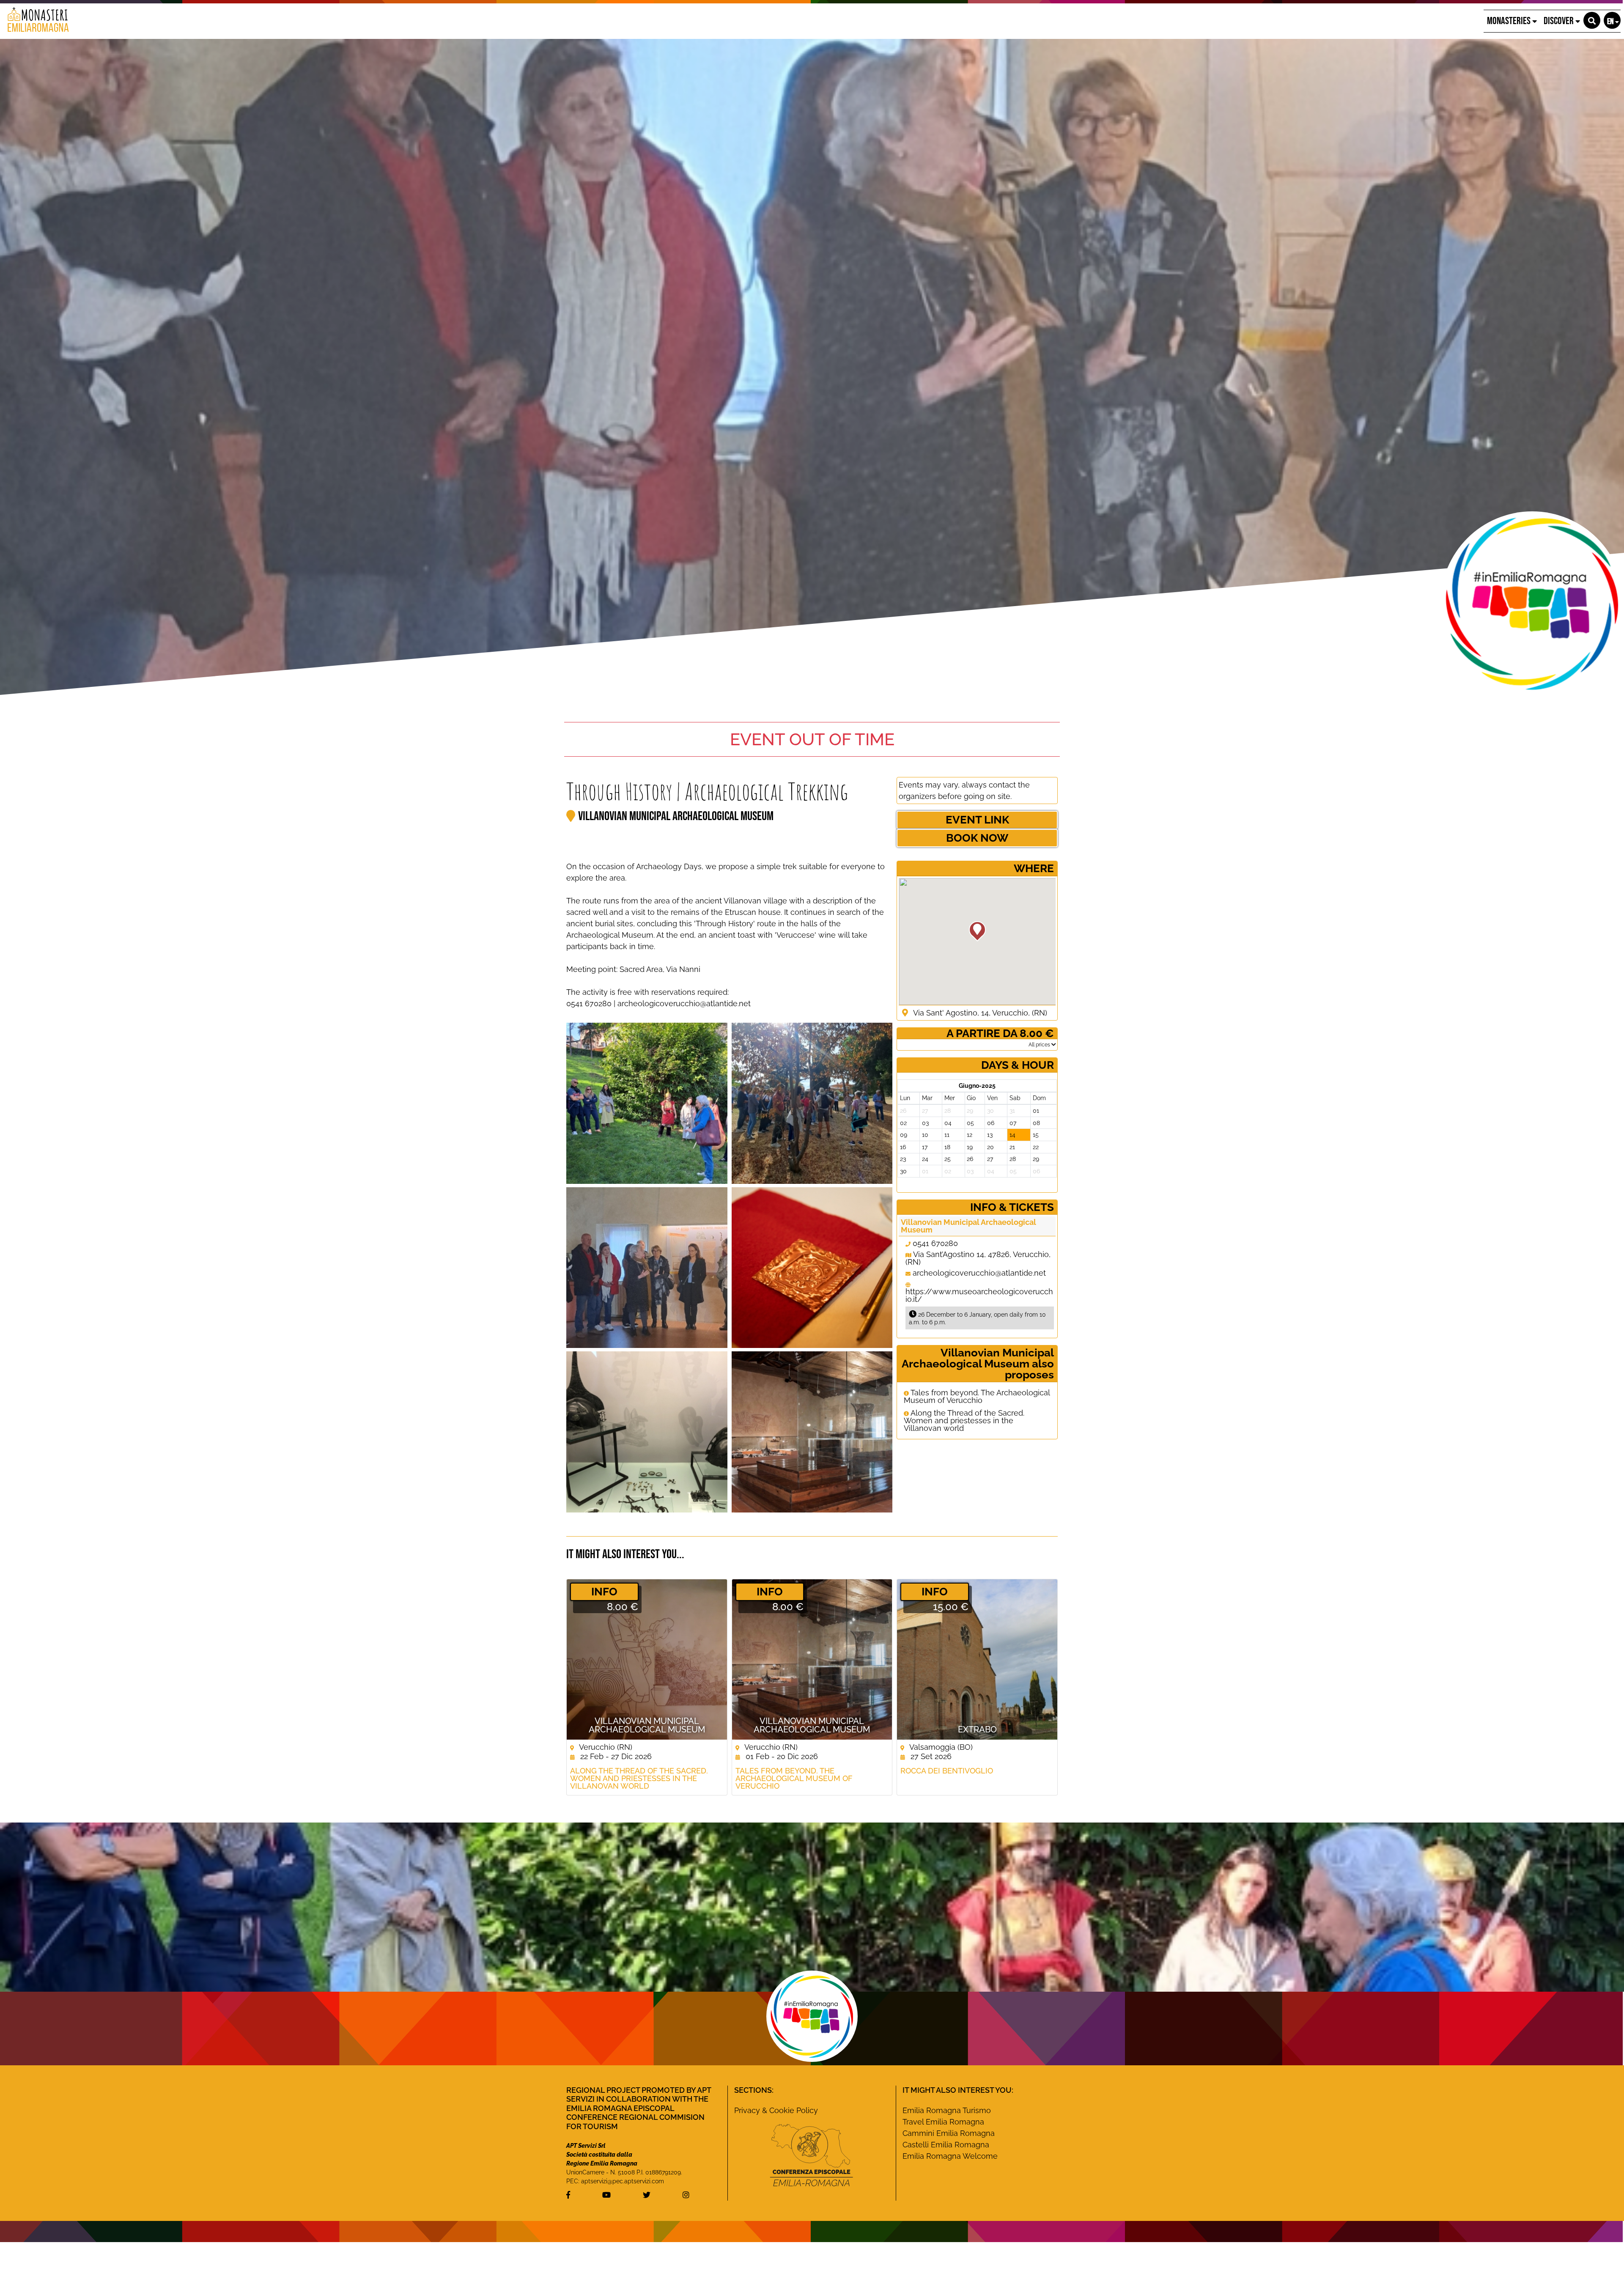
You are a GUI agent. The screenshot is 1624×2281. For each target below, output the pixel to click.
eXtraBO (977, 1729)
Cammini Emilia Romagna (949, 2133)
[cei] (812, 2155)
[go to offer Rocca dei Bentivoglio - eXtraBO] (977, 1659)
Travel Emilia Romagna (943, 2122)
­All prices (1040, 1045)
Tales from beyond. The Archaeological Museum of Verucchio (977, 1397)
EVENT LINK (977, 820)
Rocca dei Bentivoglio (947, 1771)
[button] (1592, 20)
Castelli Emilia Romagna (946, 2145)
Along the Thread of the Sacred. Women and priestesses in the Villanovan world (964, 1421)
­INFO (604, 1592)
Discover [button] (1560, 21)
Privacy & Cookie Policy (776, 2110)
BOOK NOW (977, 838)
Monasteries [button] (1510, 21)
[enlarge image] (647, 1103)
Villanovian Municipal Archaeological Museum (676, 816)
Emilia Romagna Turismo (947, 2110)
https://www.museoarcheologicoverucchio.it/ (979, 1295)
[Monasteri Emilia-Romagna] (35, 21)
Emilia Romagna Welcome (950, 2156)
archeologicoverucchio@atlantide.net (979, 1273)
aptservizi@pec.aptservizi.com (623, 2181)
